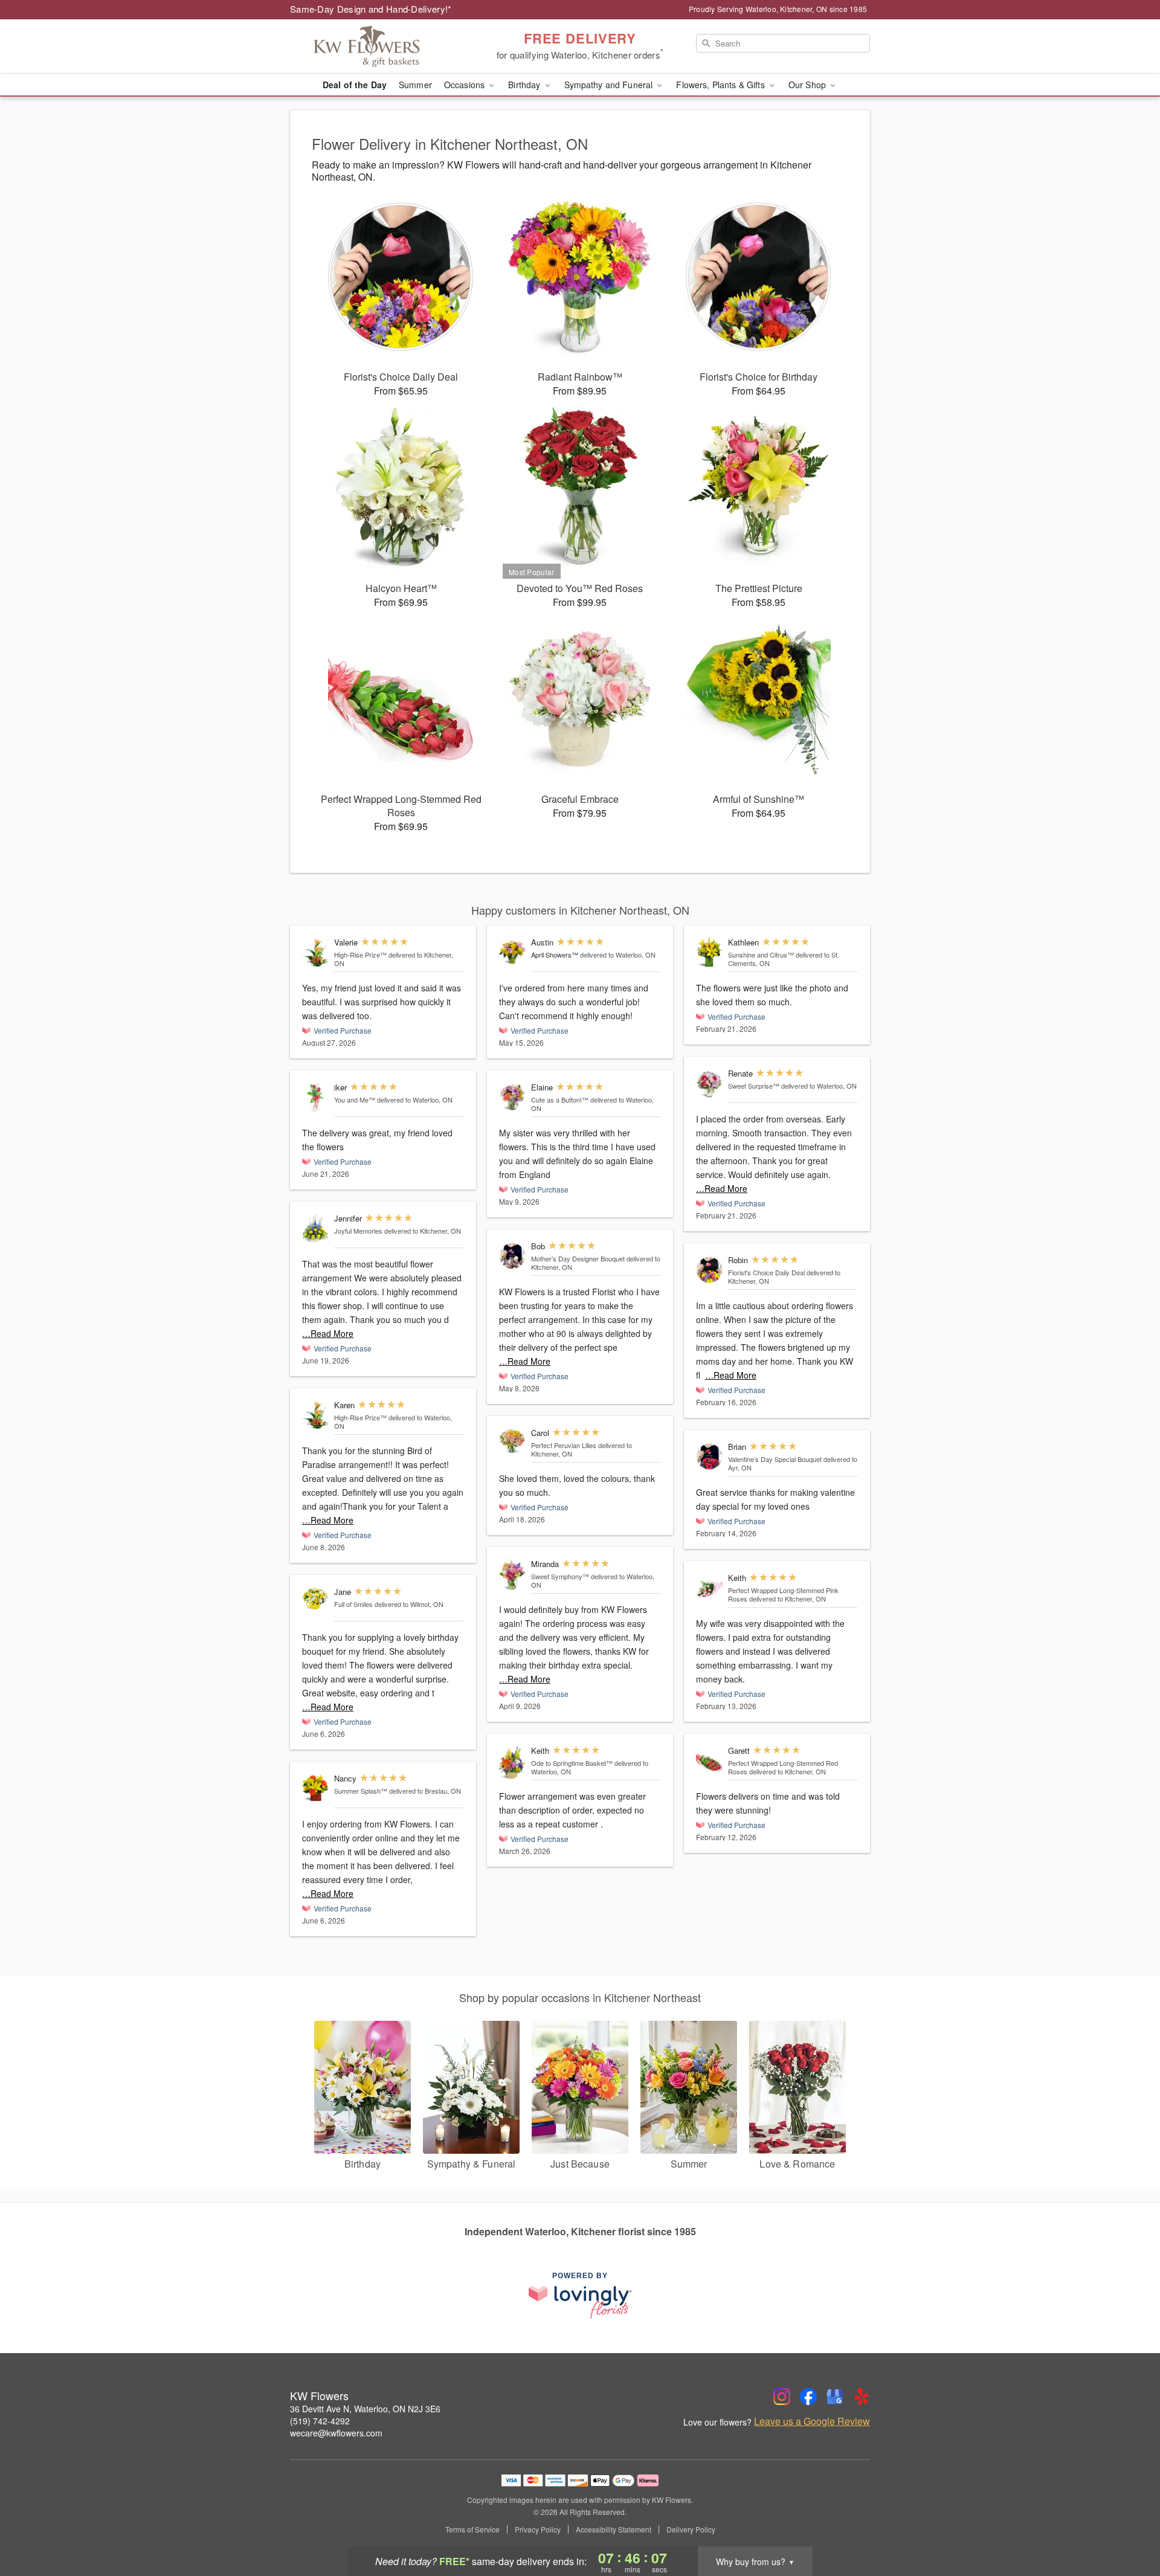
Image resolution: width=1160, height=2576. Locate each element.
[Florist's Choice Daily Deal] (709, 1270)
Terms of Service (472, 2529)
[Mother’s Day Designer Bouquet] (512, 1256)
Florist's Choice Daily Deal (766, 1272)
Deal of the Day (355, 85)
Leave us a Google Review (812, 2421)
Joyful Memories (358, 1231)
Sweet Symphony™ (560, 1576)
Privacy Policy (538, 2529)
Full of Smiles (353, 1604)
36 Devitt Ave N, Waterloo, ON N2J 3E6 (365, 2409)
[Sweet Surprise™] (709, 1084)
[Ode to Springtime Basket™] (512, 1763)
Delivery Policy (691, 2529)
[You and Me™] (315, 1097)
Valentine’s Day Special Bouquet (775, 1459)
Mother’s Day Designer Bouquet (578, 1258)
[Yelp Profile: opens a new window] (862, 2397)
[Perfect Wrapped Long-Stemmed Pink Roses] (709, 1588)
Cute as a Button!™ (560, 1100)
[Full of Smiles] (315, 1599)
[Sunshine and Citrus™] (709, 952)
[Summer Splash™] (315, 1789)
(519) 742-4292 (320, 2421)
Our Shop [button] (808, 85)
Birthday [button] (525, 85)
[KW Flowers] (377, 47)
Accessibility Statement (614, 2529)
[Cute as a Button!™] (512, 1097)
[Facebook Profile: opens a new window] (808, 2397)
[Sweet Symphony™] (512, 1575)
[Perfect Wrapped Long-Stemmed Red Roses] (709, 1761)
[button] (1128, 2525)
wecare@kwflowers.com (336, 2433)
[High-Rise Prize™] (315, 952)
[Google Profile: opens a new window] (835, 2397)
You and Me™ (355, 1100)
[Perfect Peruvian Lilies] (512, 1441)
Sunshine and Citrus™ (761, 955)
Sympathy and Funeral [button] (610, 85)
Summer (415, 85)
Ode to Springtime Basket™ (572, 1763)
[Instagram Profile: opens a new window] (782, 2397)
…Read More (328, 1333)
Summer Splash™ (361, 1791)
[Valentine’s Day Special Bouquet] (709, 1457)
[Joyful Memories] (315, 1228)
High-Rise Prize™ (360, 955)
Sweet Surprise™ (754, 1086)
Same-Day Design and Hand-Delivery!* (371, 9)
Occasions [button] (466, 85)
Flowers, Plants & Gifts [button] (721, 85)
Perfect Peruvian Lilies (564, 1445)
